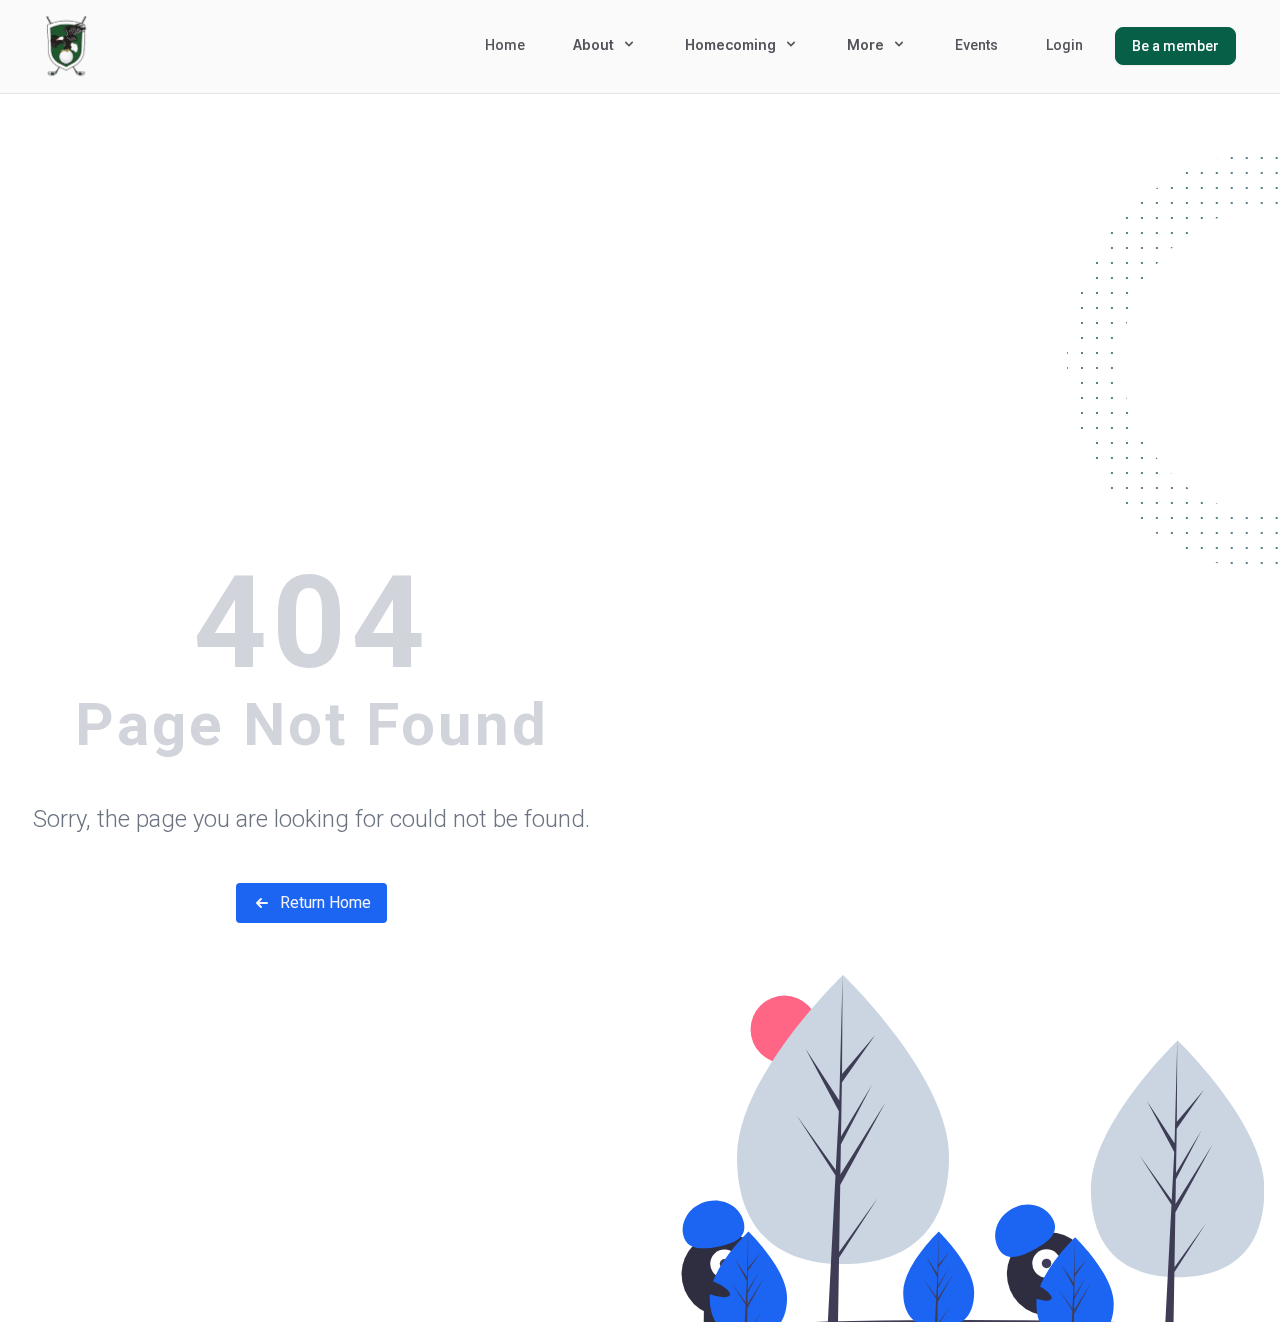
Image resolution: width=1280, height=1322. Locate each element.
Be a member (1175, 46)
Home (505, 45)
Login (1064, 45)
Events (976, 45)
